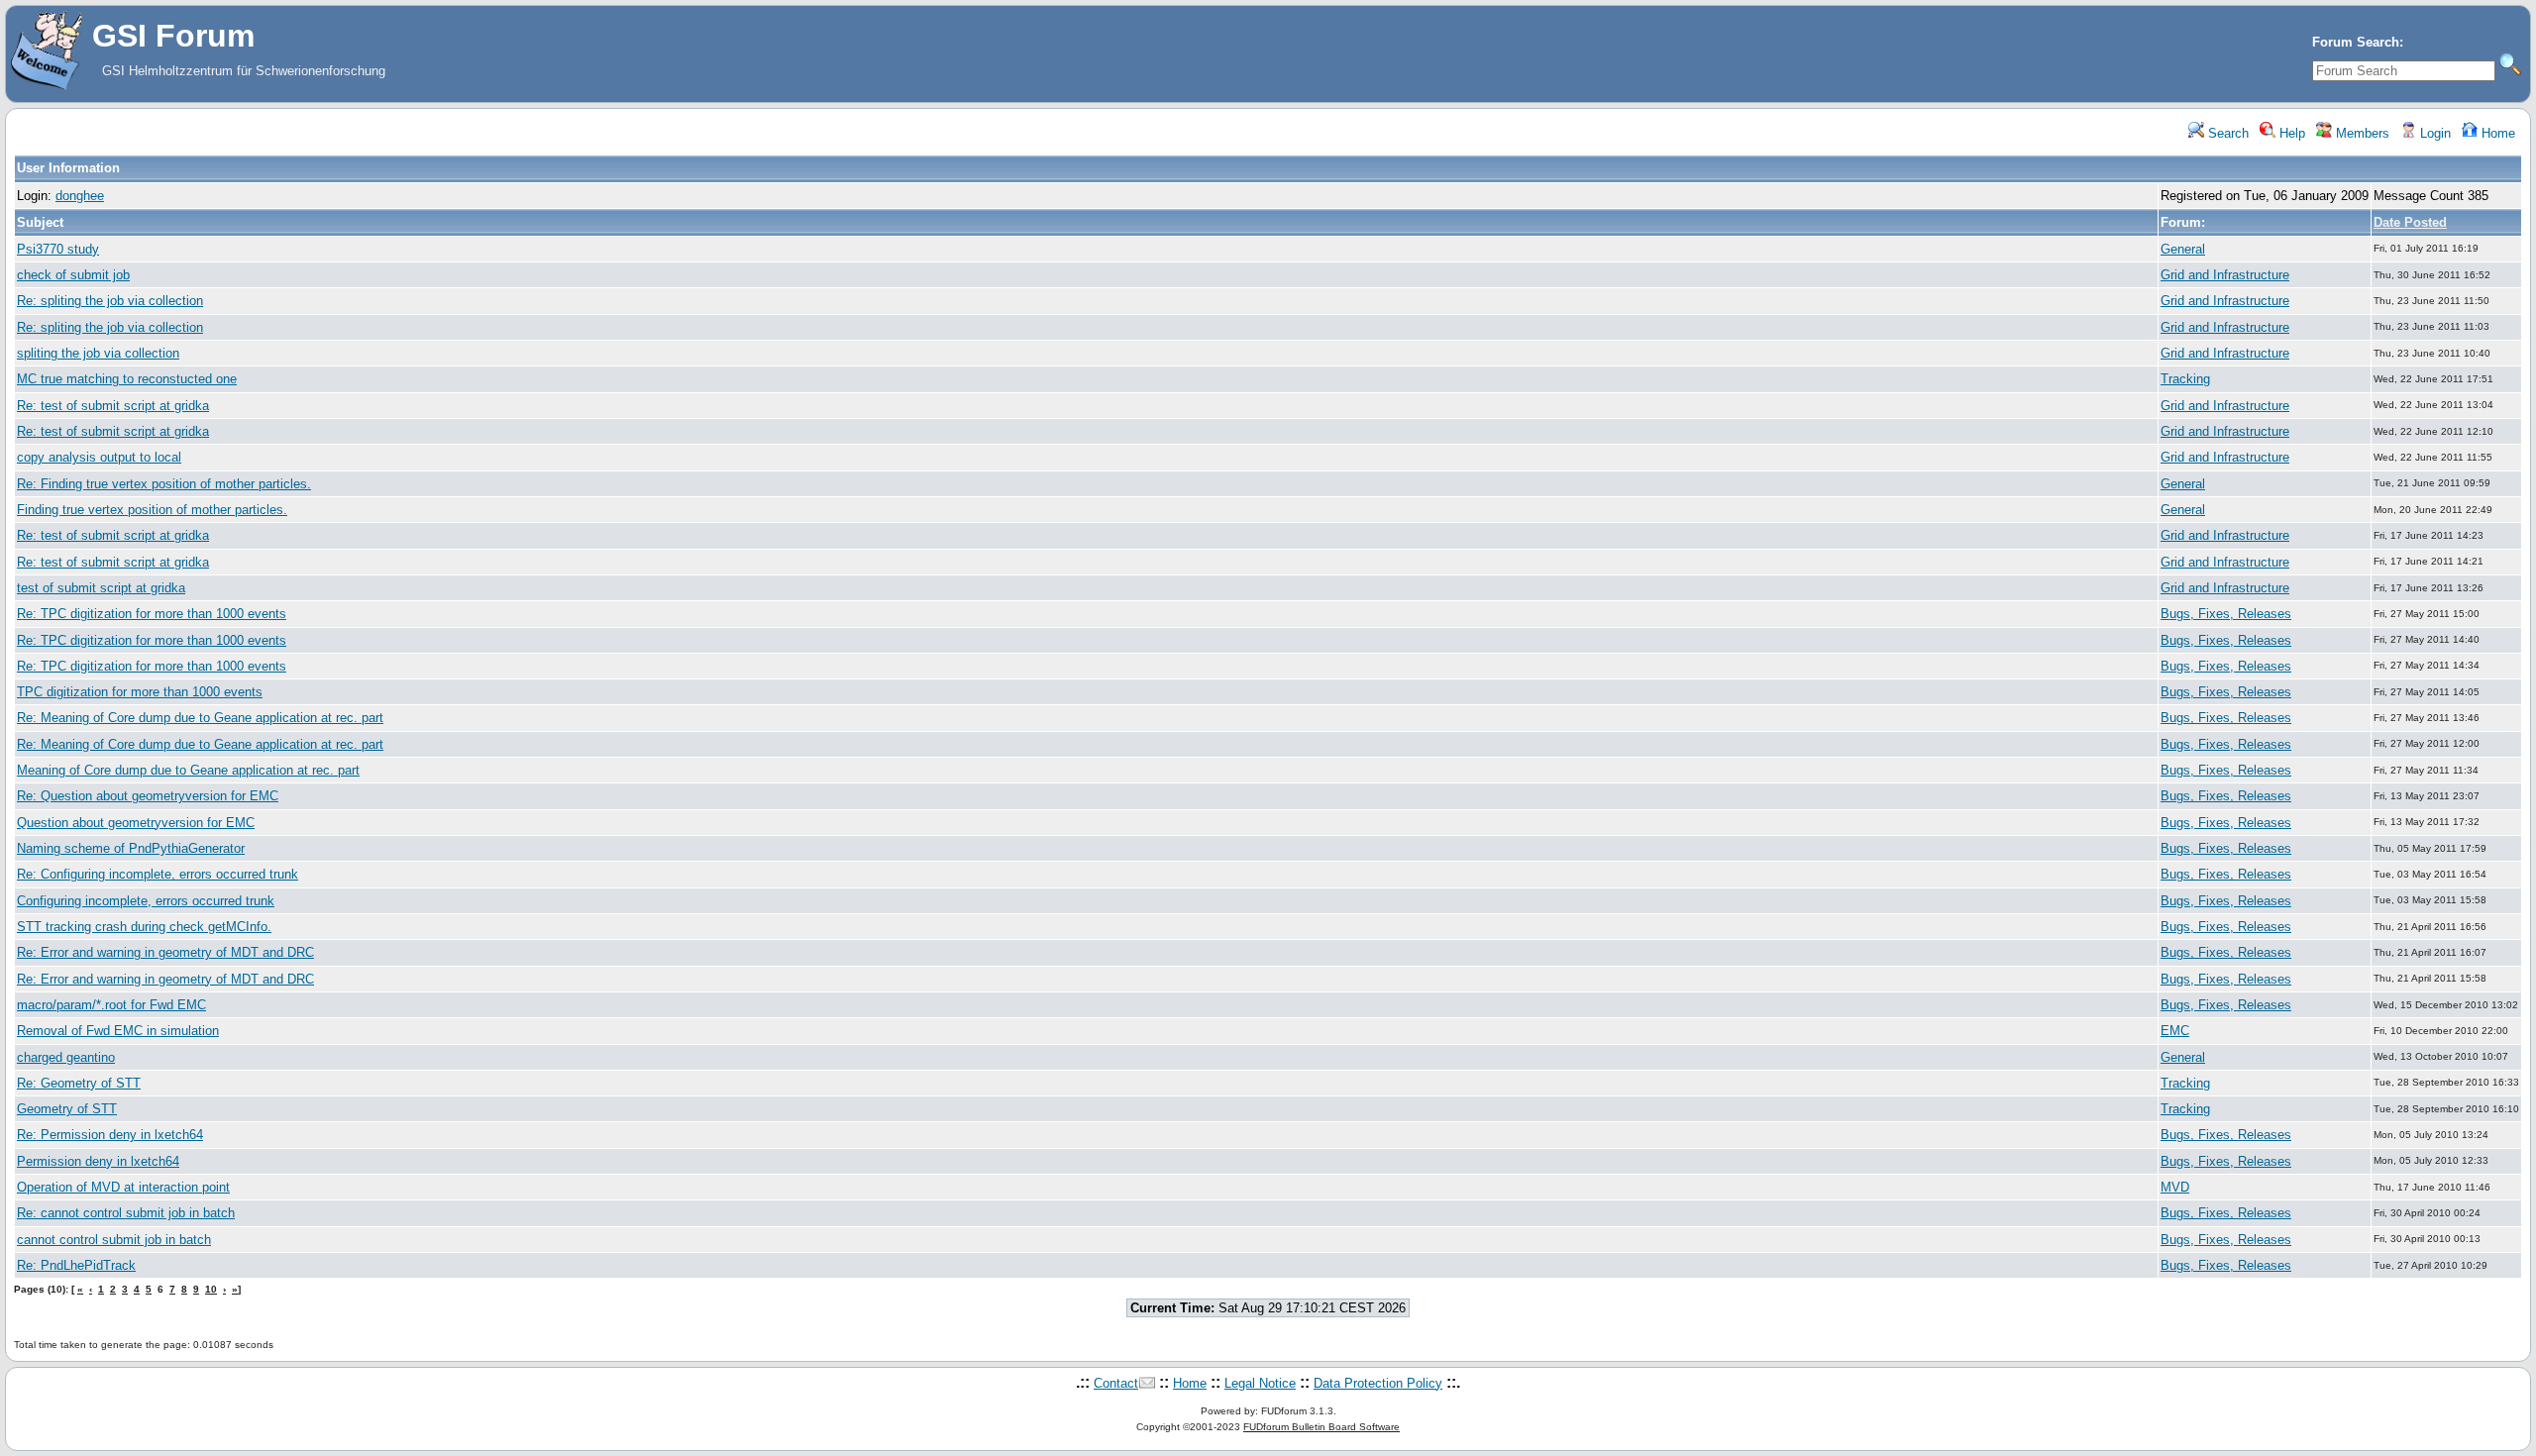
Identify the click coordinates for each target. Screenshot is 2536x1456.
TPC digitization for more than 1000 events (140, 692)
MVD (2175, 1187)
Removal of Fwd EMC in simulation (118, 1031)
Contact (1116, 1383)
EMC (2175, 1031)
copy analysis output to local (99, 457)
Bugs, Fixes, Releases (2226, 614)
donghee (80, 196)
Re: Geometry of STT (79, 1083)
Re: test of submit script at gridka (113, 406)
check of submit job (73, 275)
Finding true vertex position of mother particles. (152, 510)
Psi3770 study (58, 249)
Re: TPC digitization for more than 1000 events (152, 614)
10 (211, 1289)
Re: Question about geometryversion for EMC (148, 796)
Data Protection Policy (1378, 1383)
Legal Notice (1260, 1383)
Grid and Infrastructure (2225, 275)
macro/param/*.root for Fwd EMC (111, 1005)
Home (2496, 133)
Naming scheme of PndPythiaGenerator (131, 848)
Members (2361, 133)
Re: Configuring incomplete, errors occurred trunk (158, 874)
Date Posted (2410, 222)
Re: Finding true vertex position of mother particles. (164, 484)
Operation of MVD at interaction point (123, 1187)
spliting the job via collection (98, 353)
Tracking (2185, 379)
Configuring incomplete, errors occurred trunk (146, 901)
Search (2226, 133)
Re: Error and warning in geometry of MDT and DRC (165, 952)
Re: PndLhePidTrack (76, 1265)
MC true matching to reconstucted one (127, 379)
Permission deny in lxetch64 (98, 1161)
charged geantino (66, 1057)
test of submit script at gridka (101, 588)
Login (2433, 133)
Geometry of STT (67, 1109)
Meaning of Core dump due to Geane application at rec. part (188, 770)
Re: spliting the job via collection (110, 301)
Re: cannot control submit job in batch (126, 1213)
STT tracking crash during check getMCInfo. (144, 927)
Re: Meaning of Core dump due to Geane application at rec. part (200, 718)
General (2183, 249)
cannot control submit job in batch (114, 1240)
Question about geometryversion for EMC (136, 823)
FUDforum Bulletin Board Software (1321, 1427)
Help (2290, 133)
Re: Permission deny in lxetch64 (110, 1135)
